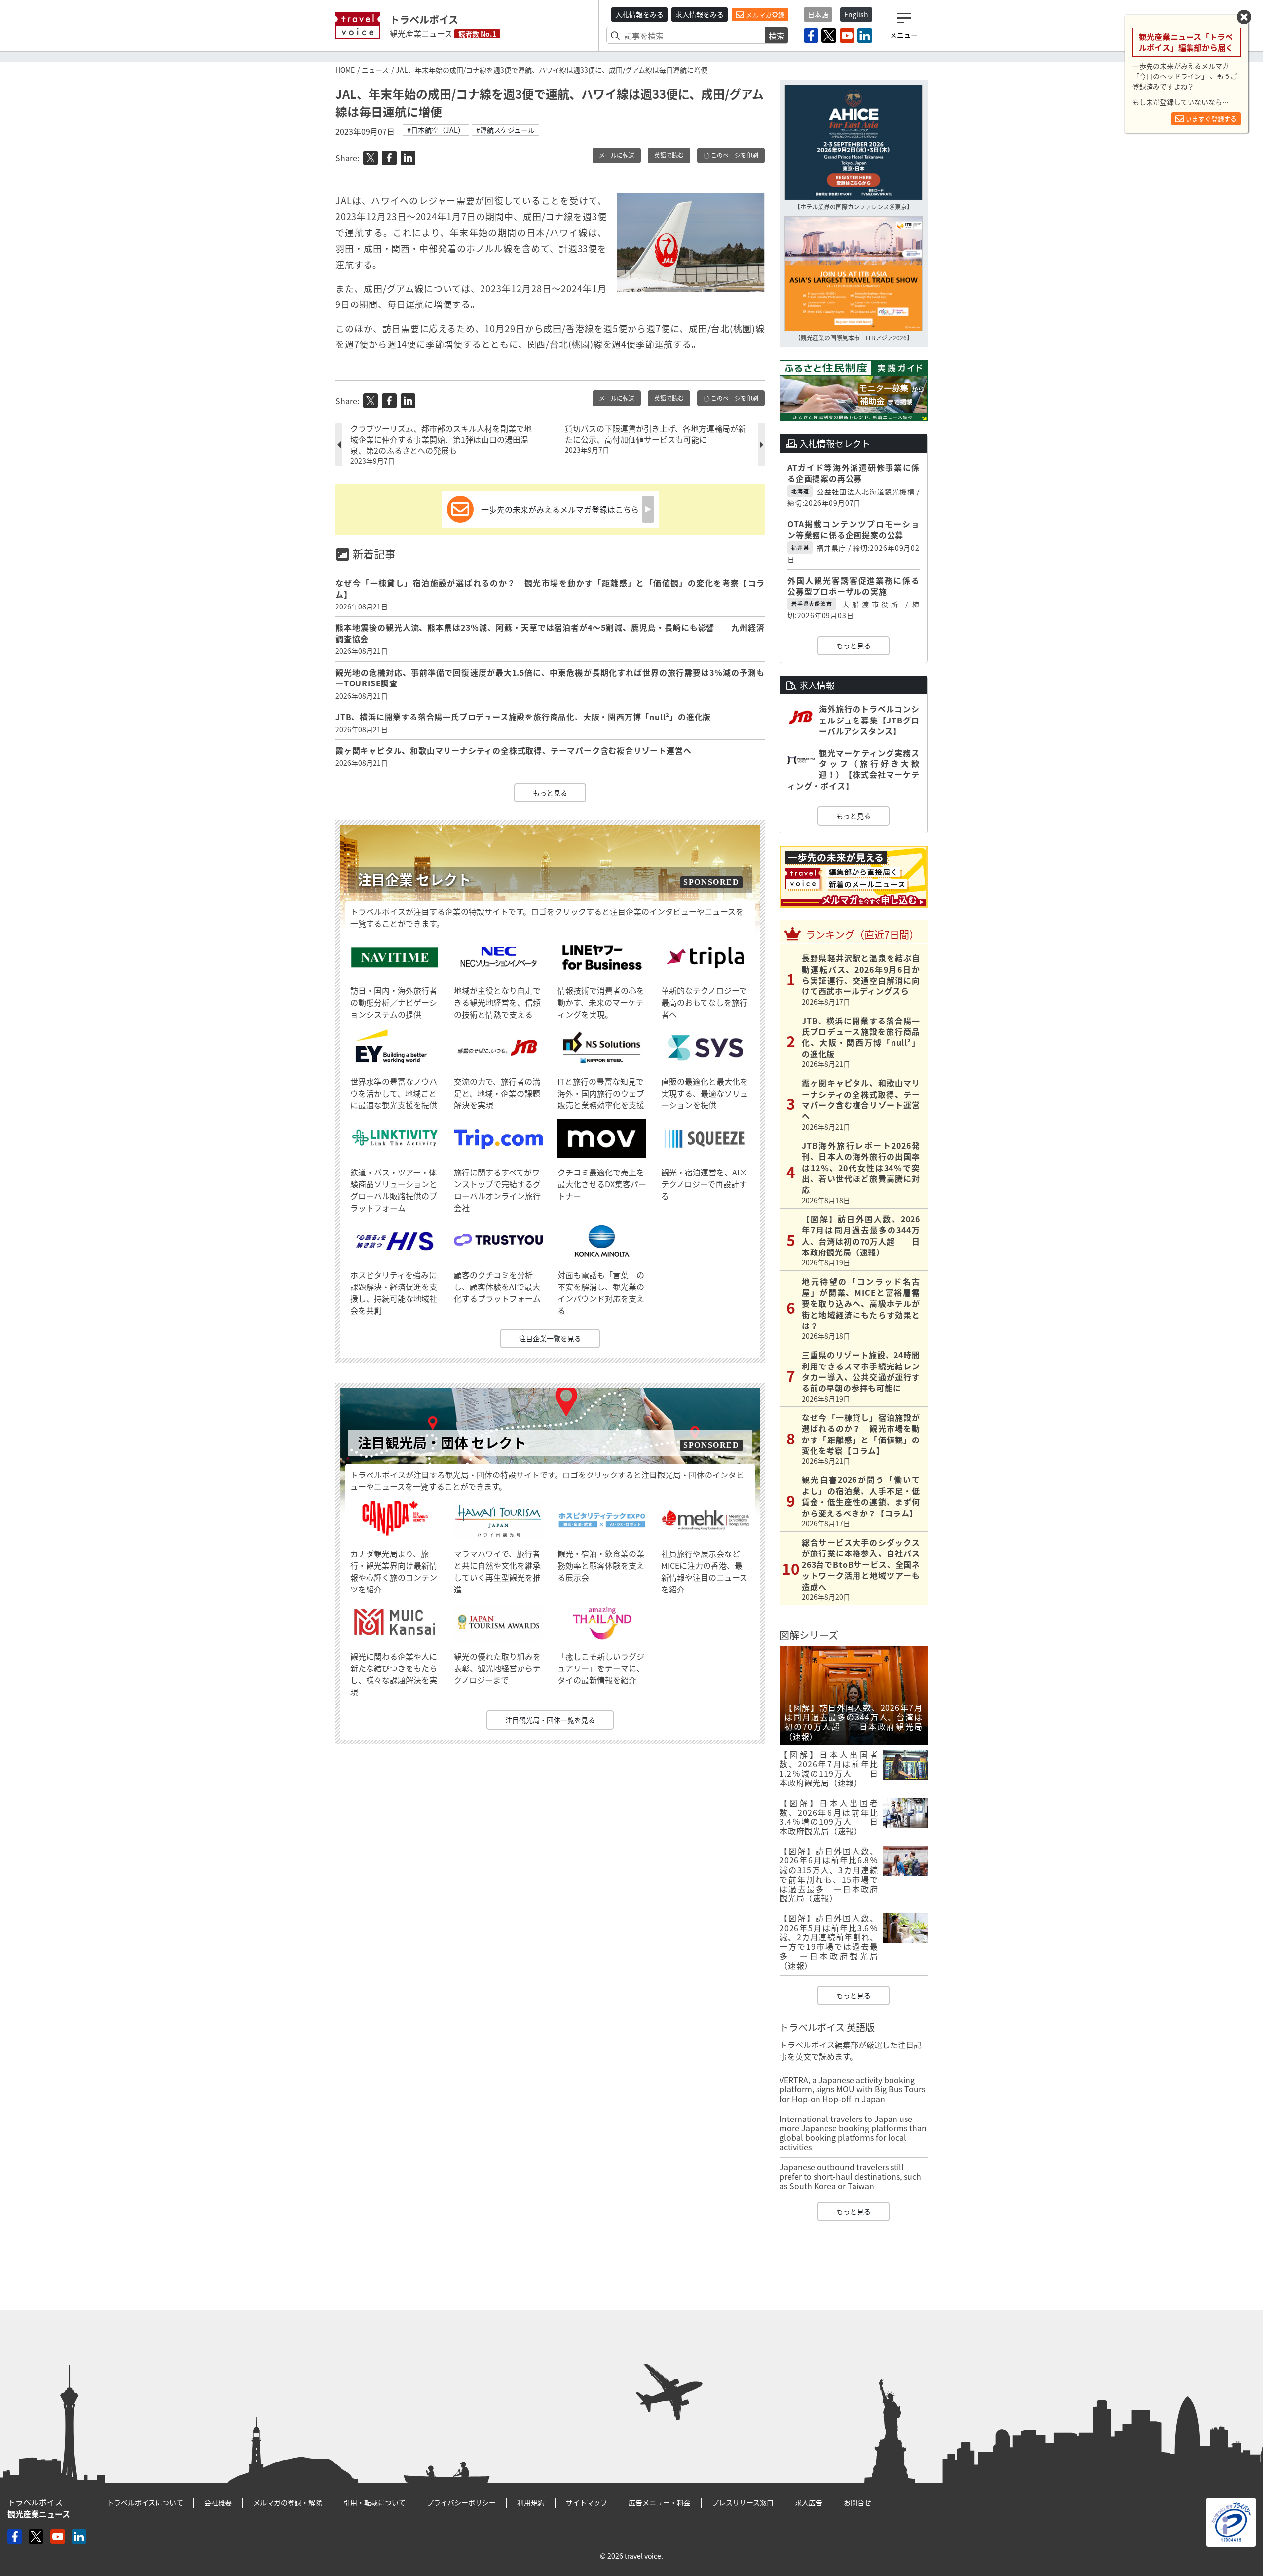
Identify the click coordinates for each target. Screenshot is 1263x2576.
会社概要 (218, 2502)
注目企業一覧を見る (550, 1338)
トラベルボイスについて (145, 2502)
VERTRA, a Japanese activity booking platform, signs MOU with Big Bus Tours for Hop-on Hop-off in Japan (852, 2089)
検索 (777, 36)
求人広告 (809, 2502)
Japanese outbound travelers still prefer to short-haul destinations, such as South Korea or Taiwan (850, 2176)
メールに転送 (617, 155)
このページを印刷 (734, 155)
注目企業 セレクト (414, 880)
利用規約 (531, 2502)
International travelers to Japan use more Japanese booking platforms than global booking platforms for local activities (853, 2133)
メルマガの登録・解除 (288, 2502)
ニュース (375, 70)
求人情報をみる (700, 14)
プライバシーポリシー (461, 2502)
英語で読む (669, 155)
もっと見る (550, 793)
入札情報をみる (639, 14)
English (856, 14)
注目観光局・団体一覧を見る (550, 1720)
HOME (345, 70)
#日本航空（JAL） (436, 130)
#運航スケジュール (505, 130)
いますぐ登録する (1210, 119)
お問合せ (857, 2502)
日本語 (818, 14)
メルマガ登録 (764, 15)
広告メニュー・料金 (660, 2502)
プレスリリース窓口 (743, 2502)
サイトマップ (587, 2502)
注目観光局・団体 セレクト (442, 1443)
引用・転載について (374, 2502)
